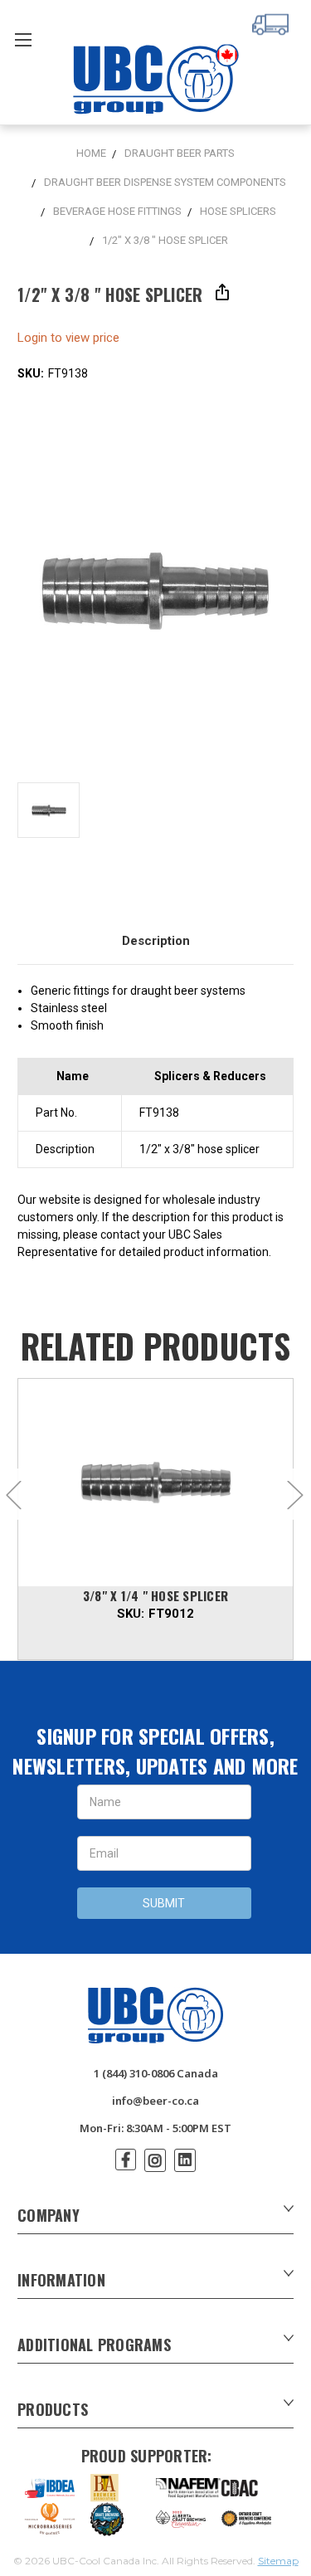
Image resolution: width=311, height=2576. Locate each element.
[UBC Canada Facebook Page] (126, 2160)
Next (294, 1494)
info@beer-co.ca (155, 2101)
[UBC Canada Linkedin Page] (185, 2160)
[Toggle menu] (23, 39)
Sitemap (278, 2561)
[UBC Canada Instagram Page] (155, 2160)
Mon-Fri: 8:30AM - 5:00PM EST (155, 2128)
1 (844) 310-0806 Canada (156, 2073)
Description (156, 941)
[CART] (273, 22)
